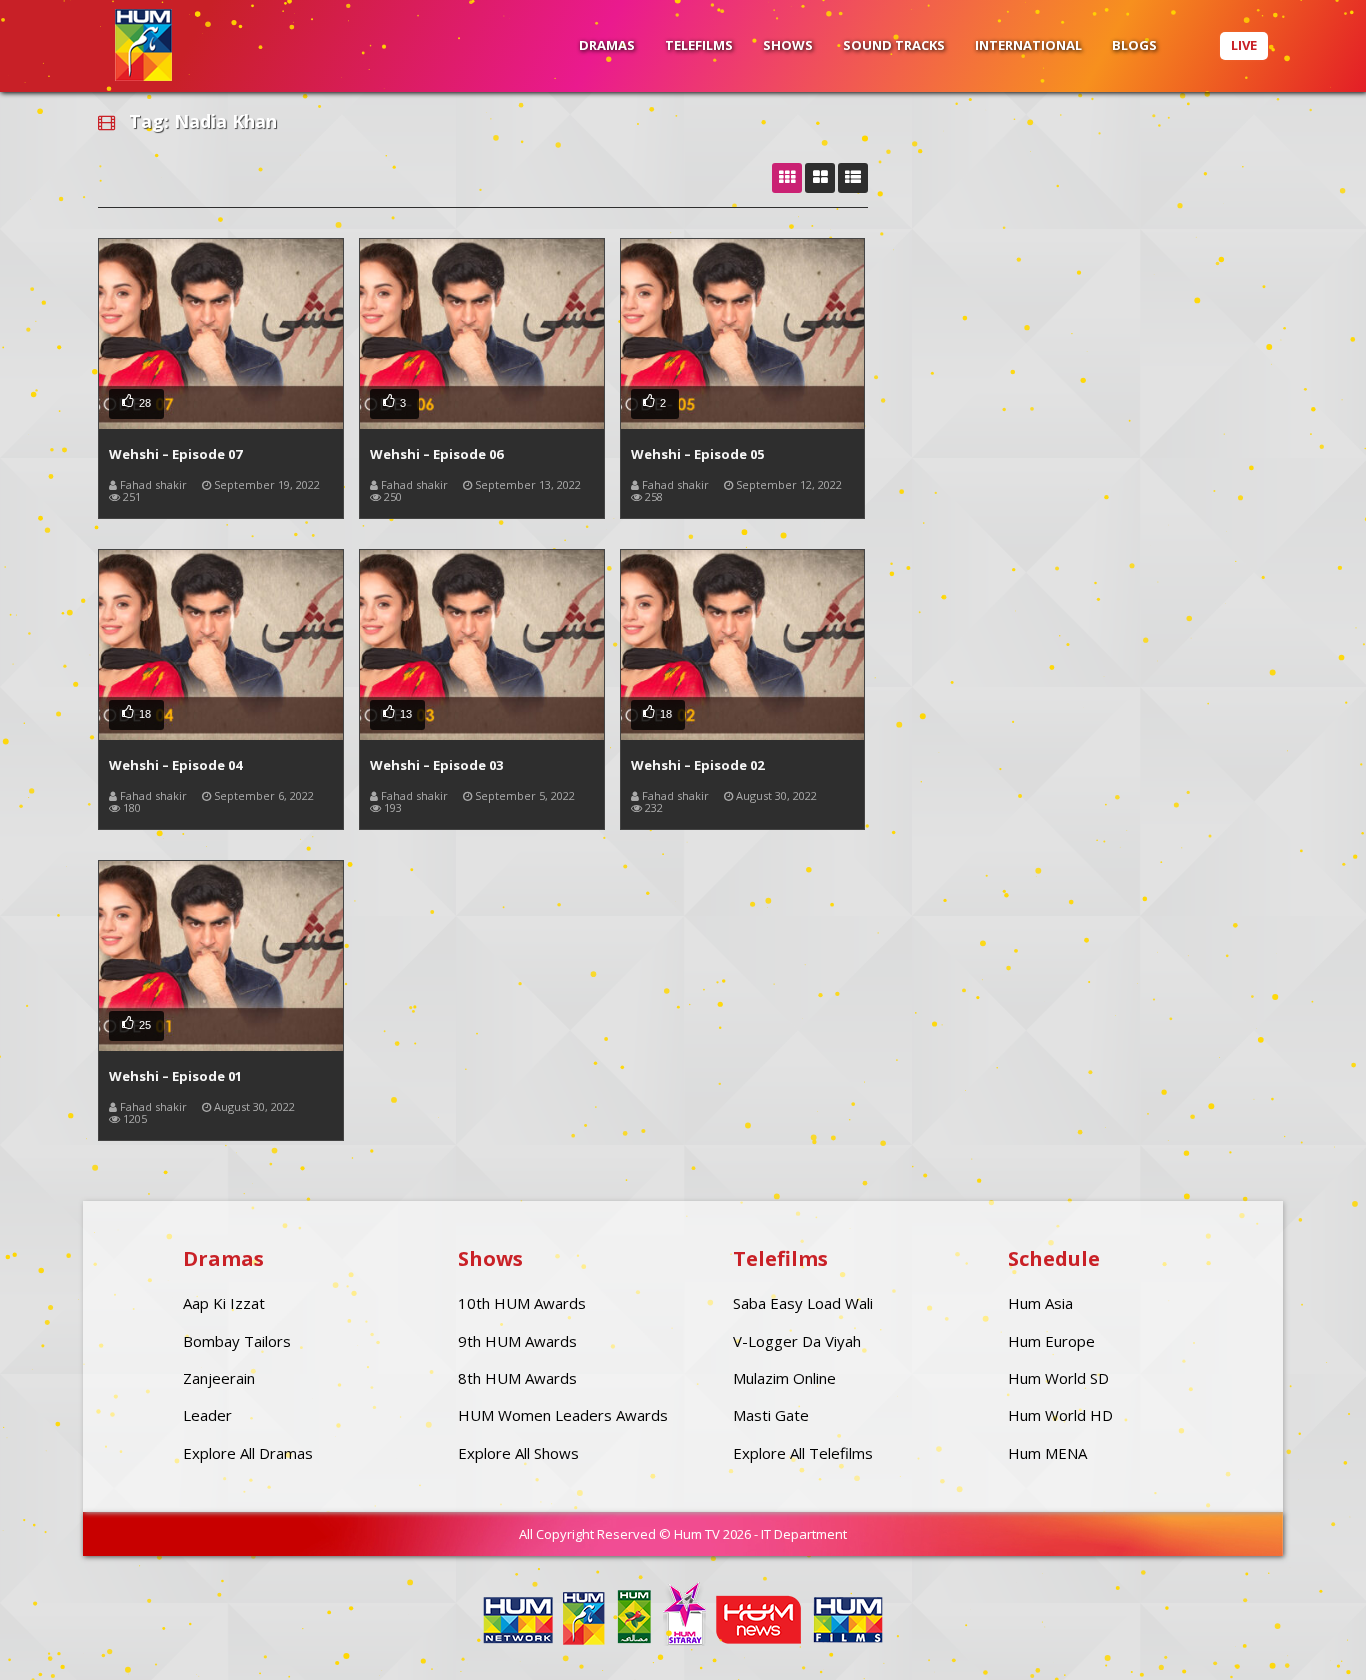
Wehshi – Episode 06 (436, 454)
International (1028, 45)
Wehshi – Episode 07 (175, 454)
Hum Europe (1051, 1341)
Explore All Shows (518, 1453)
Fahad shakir (153, 484)
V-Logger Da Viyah (797, 1341)
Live (1244, 45)
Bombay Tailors (237, 1341)
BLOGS (1134, 45)
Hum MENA (1047, 1453)
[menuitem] (607, 46)
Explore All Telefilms (803, 1453)
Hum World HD (1060, 1415)
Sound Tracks (894, 45)
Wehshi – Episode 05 (697, 454)
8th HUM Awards (517, 1378)
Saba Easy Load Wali (803, 1303)
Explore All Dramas (248, 1453)
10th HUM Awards (522, 1303)
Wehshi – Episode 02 (697, 765)
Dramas (607, 45)
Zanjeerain (219, 1378)
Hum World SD (1058, 1378)
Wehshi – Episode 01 (175, 1076)
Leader (207, 1415)
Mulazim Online (784, 1378)
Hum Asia (1040, 1303)
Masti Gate (771, 1415)
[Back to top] (1301, 1635)
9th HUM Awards (517, 1341)
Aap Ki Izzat (224, 1303)
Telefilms (699, 45)
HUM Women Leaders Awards (563, 1415)
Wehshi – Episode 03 (436, 765)
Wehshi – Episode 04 (175, 765)
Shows (788, 45)
